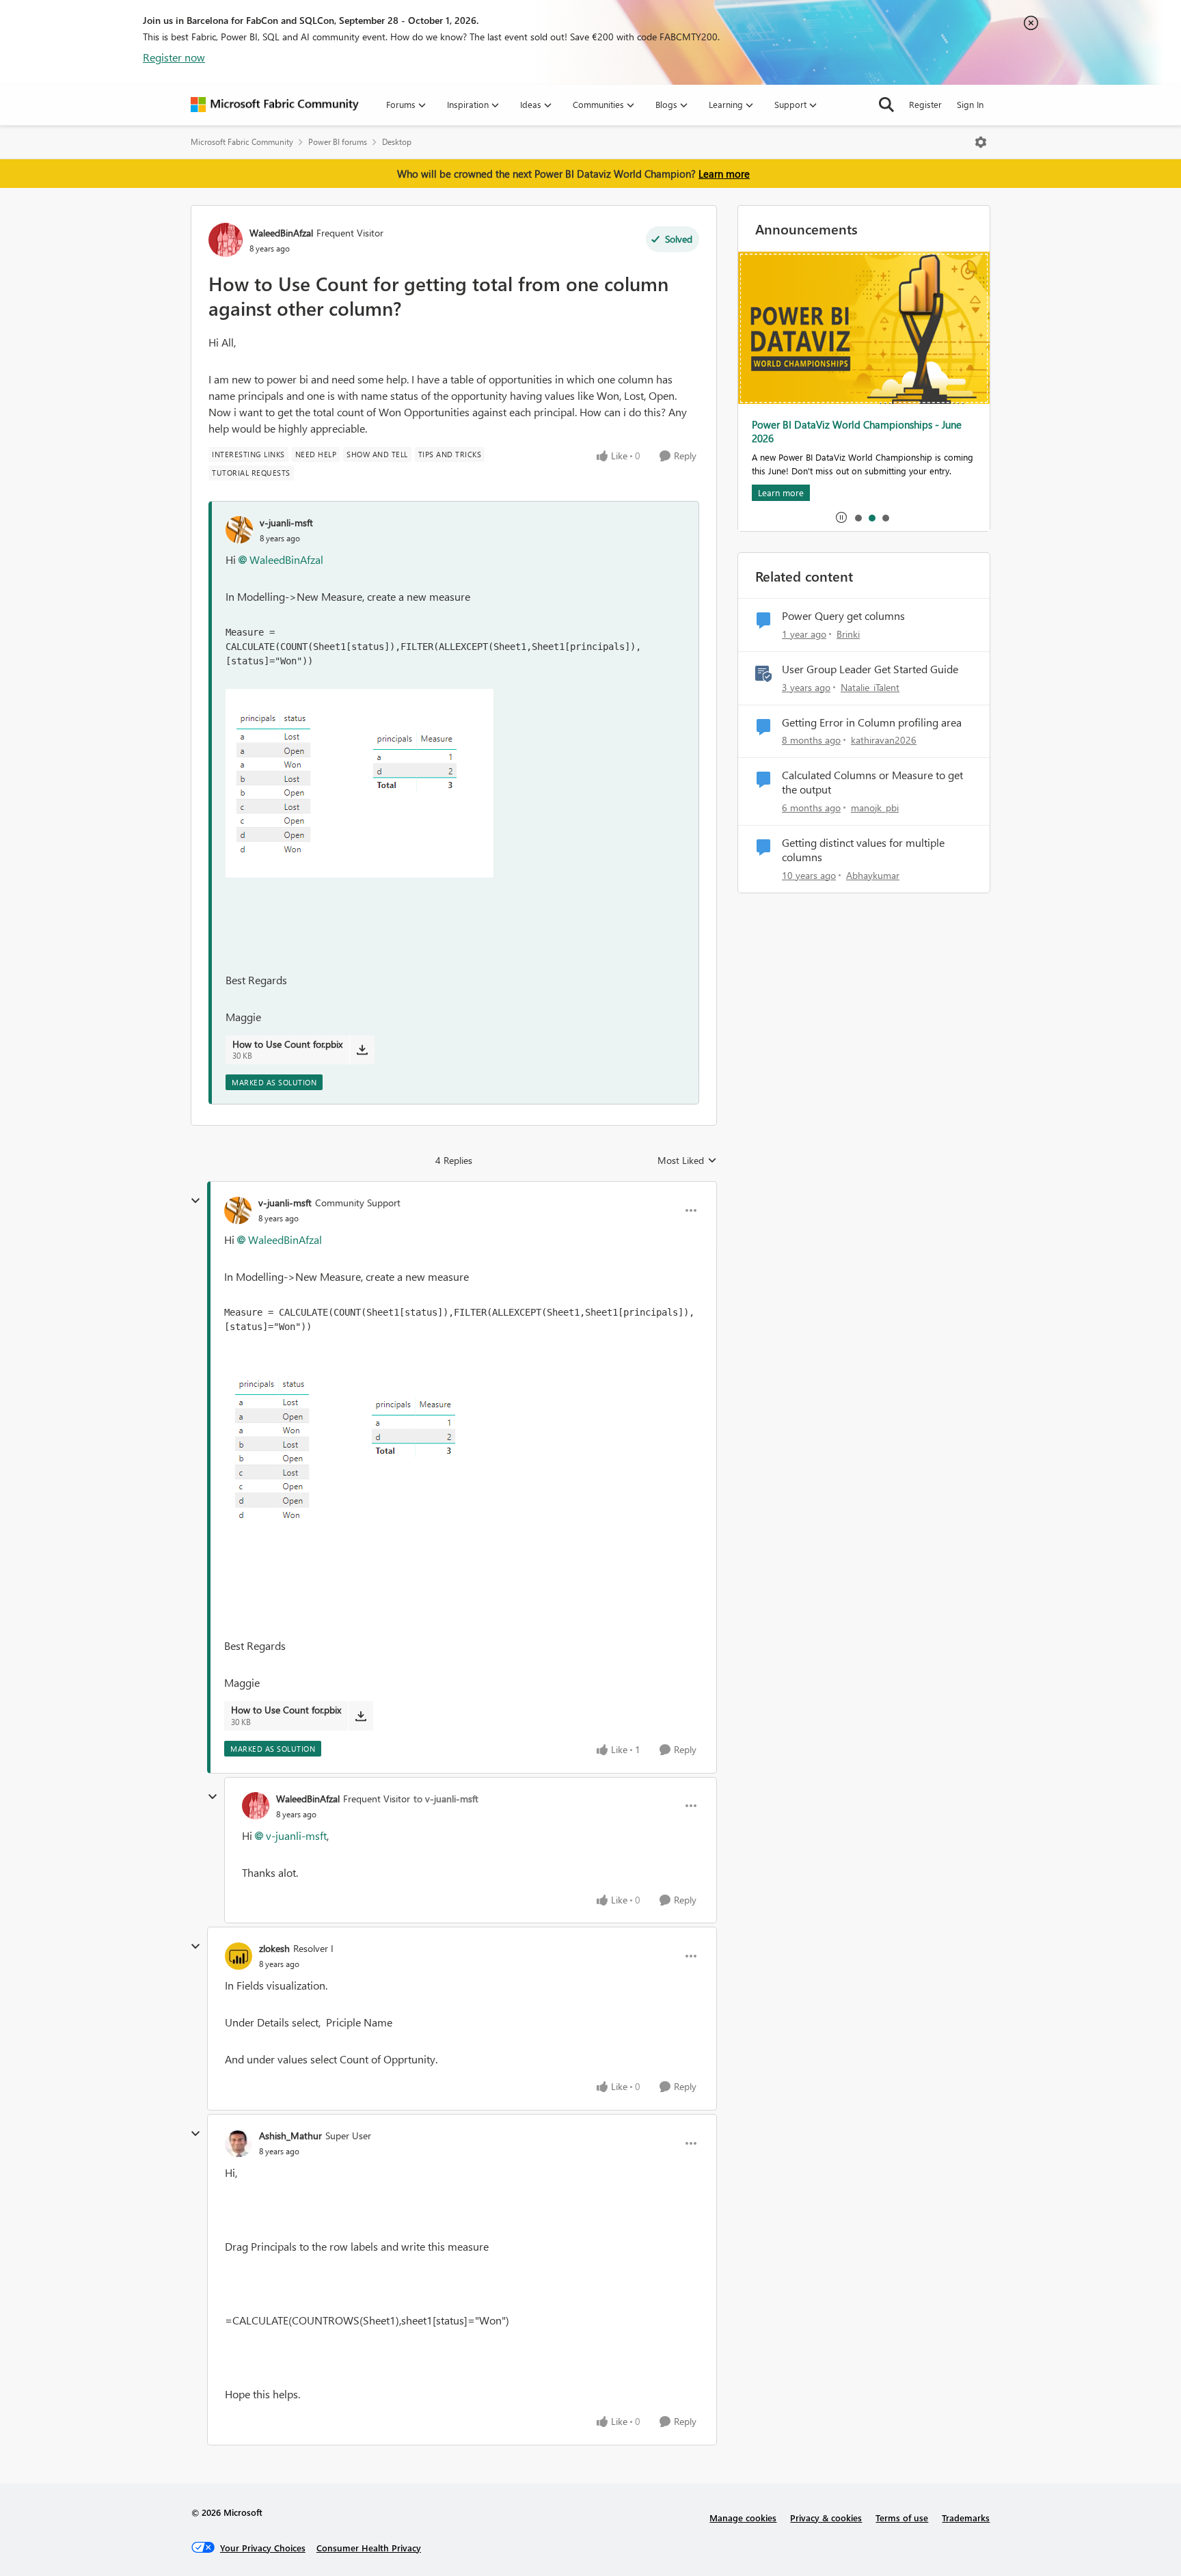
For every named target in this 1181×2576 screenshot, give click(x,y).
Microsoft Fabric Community (242, 142)
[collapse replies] (195, 1201)
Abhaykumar (873, 875)
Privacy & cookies (826, 2518)
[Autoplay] (841, 517)
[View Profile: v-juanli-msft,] (239, 530)
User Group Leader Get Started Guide (870, 669)
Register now (174, 57)
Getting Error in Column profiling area (872, 722)
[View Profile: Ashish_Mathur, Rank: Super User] (239, 2143)
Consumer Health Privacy (369, 2548)
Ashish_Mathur (290, 2136)
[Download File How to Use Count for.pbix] (362, 1050)
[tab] (858, 517)
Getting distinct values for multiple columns (863, 850)
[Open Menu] (981, 142)
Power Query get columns (843, 616)
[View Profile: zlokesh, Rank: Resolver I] (239, 1956)
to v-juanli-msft (446, 1799)
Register (925, 104)
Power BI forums (338, 142)
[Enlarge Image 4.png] (359, 783)
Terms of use (902, 2518)
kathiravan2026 (884, 740)
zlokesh (274, 1948)
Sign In (970, 104)
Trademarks (966, 2518)
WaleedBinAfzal (281, 233)
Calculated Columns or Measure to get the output (872, 782)
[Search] (886, 105)
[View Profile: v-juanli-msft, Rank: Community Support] (238, 1210)
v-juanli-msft (286, 523)
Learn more (724, 174)
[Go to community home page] (275, 105)
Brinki (848, 634)
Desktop (397, 142)
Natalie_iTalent (870, 687)
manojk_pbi (875, 808)
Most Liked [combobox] (687, 1161)
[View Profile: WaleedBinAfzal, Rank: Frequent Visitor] (226, 240)
